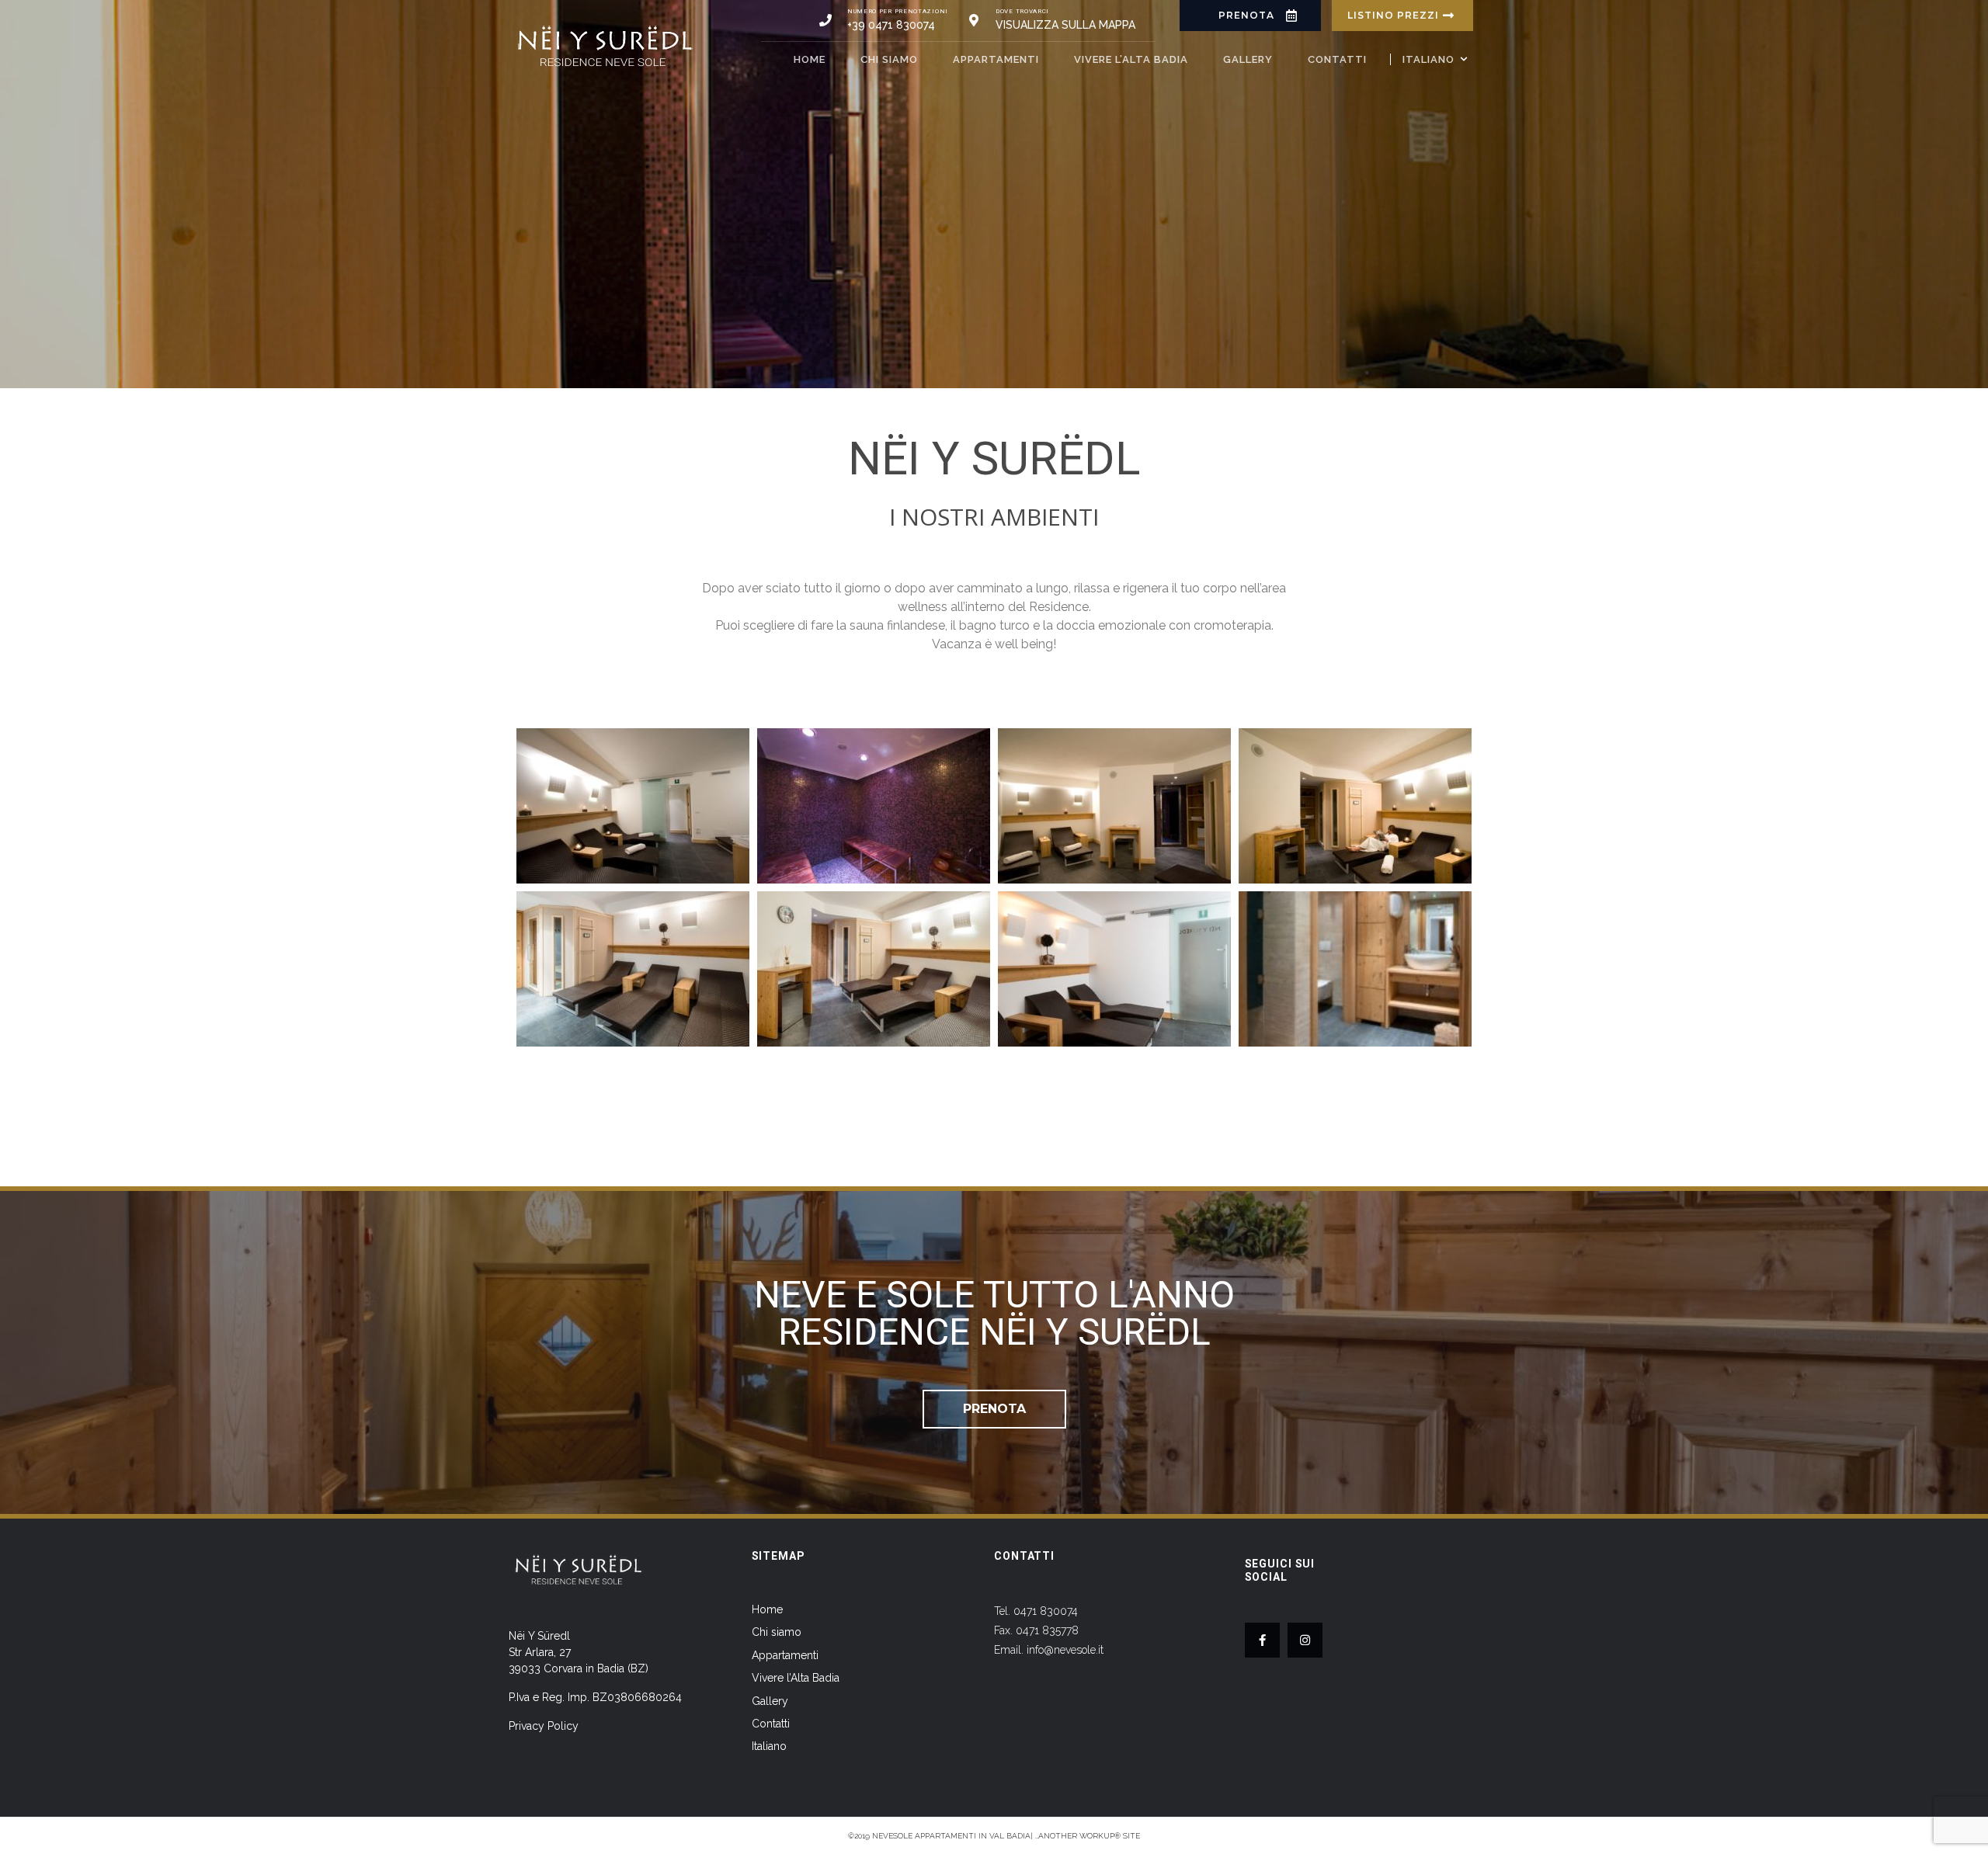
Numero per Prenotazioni (898, 11)
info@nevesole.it (1065, 1650)
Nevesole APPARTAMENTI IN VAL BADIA (951, 1836)
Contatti (1337, 59)
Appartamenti (996, 59)
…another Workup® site (1088, 1836)
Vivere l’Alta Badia (1131, 59)
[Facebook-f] (1262, 1640)
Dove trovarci (1022, 11)
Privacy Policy (544, 1726)
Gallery (1248, 59)
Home (810, 59)
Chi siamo (889, 59)
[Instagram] (1305, 1640)
